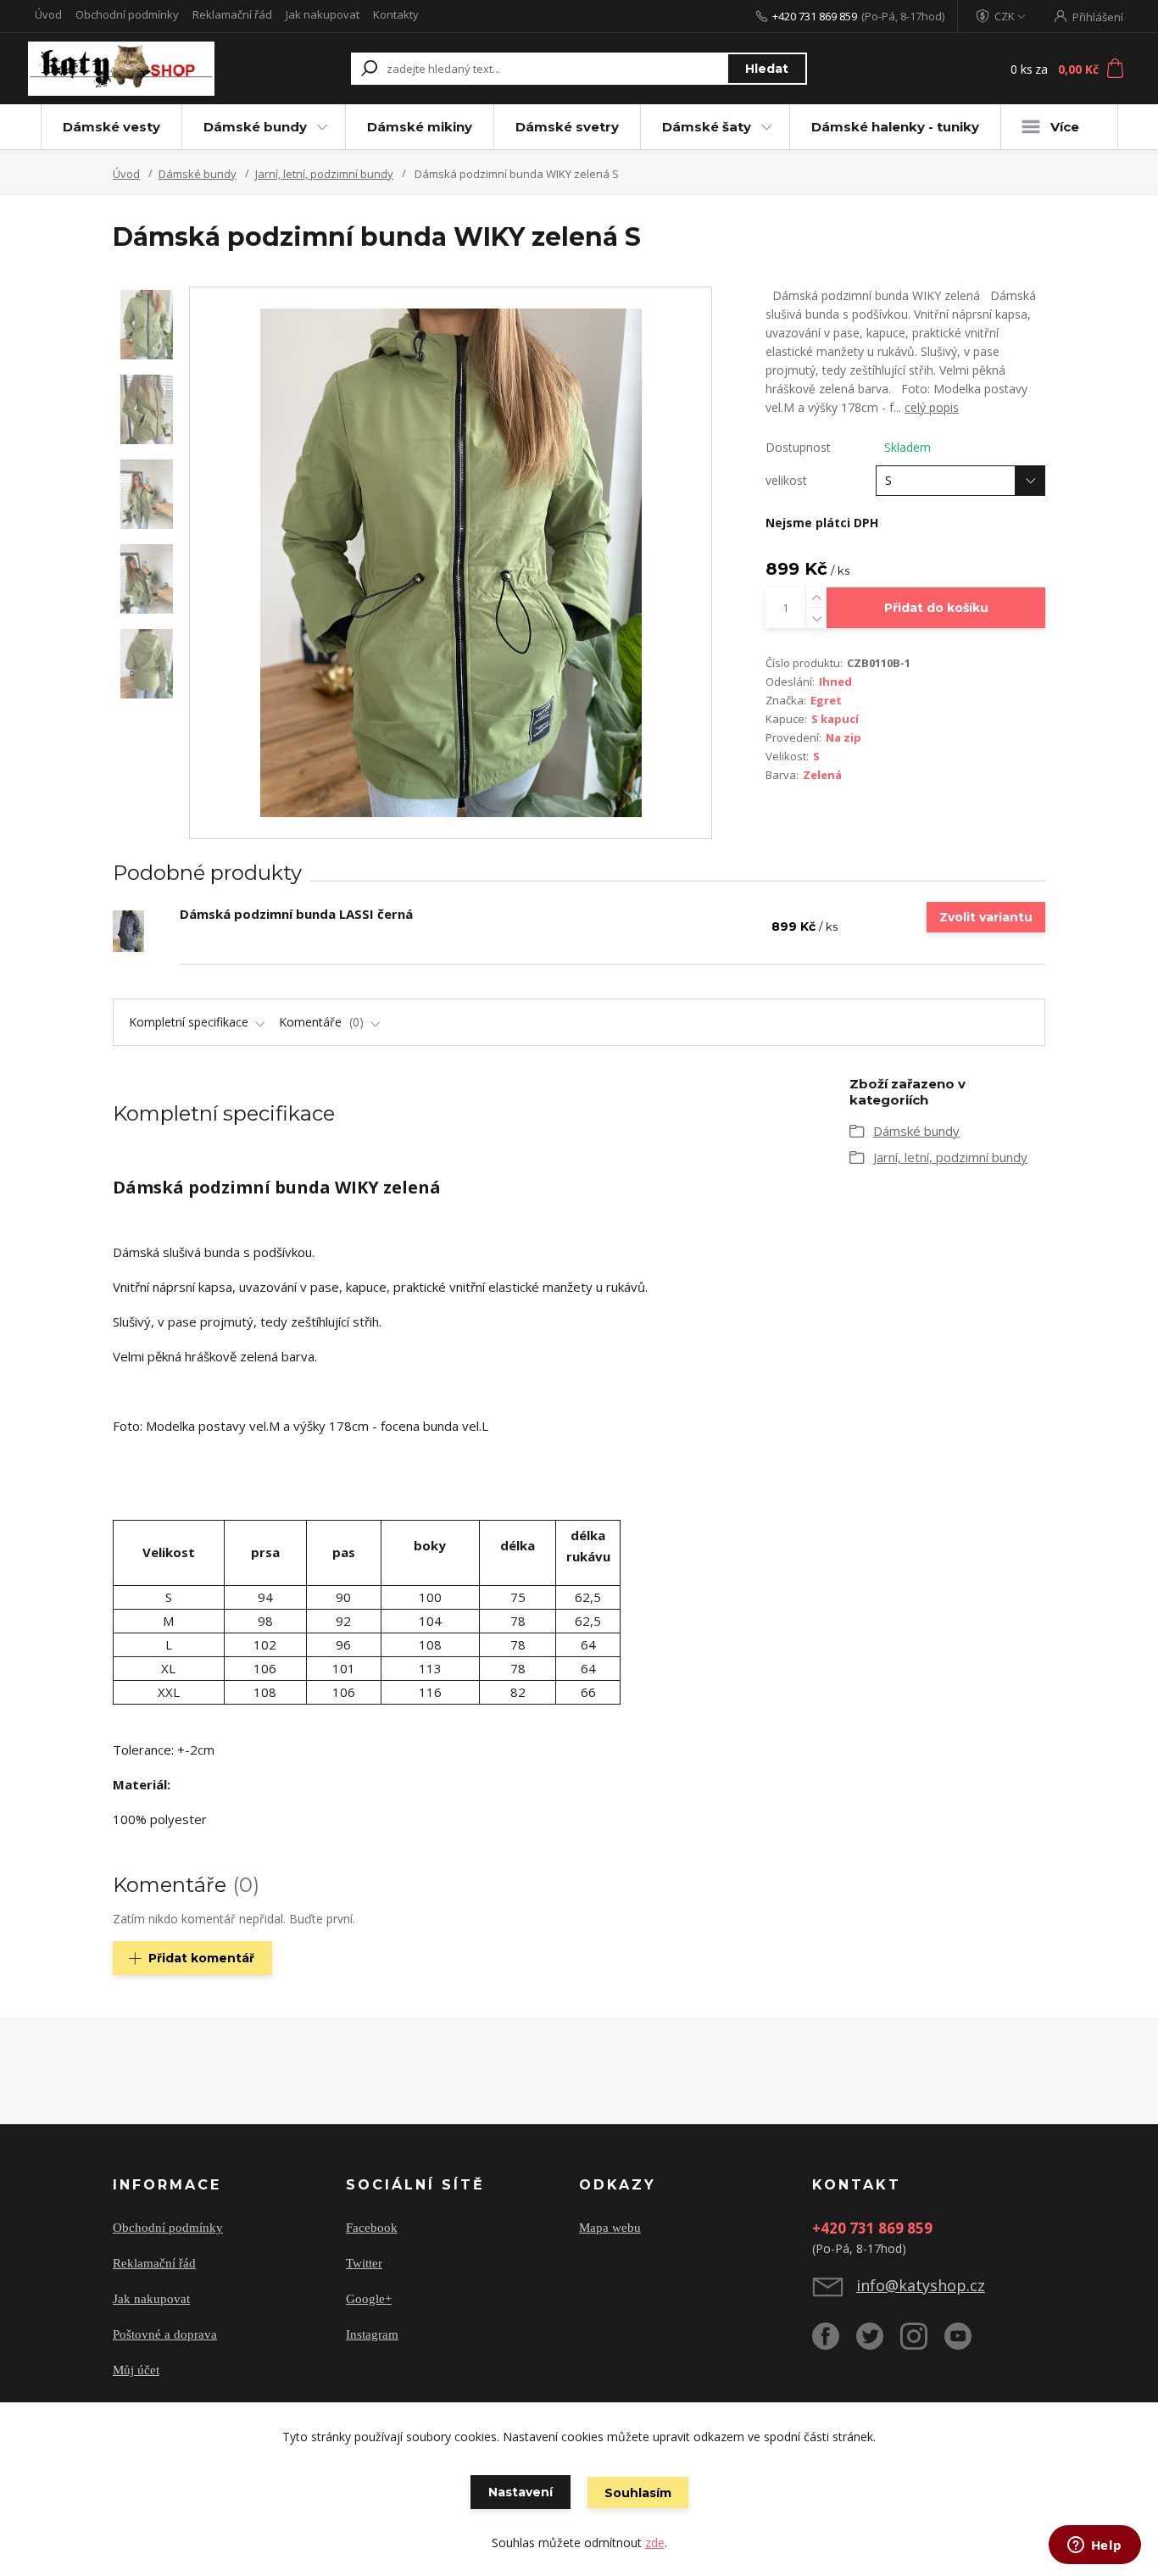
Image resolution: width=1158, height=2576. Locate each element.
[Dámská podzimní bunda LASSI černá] (128, 931)
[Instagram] (922, 2343)
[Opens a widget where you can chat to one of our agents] (1094, 2546)
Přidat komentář (201, 1958)
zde (655, 2543)
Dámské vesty (111, 127)
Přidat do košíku (936, 608)
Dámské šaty (707, 127)
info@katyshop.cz (921, 2285)
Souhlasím (638, 2493)
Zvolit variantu (986, 917)
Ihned (835, 682)
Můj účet (136, 2370)
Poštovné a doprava (165, 2334)
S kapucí (835, 719)
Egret (826, 700)
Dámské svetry (567, 127)
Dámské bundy (255, 127)
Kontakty (396, 14)
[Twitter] (878, 2343)
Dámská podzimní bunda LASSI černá (296, 914)
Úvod (48, 14)
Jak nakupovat (323, 14)
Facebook (372, 2228)
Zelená (822, 775)
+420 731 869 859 (815, 16)
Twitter (364, 2263)
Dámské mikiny (420, 127)
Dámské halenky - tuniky (895, 127)
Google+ (369, 2299)
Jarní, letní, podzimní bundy (324, 174)
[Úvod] (131, 69)
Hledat (767, 69)
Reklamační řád (232, 14)
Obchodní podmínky (127, 14)
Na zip (843, 737)
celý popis (932, 407)
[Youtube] (966, 2343)
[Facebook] (834, 2343)
